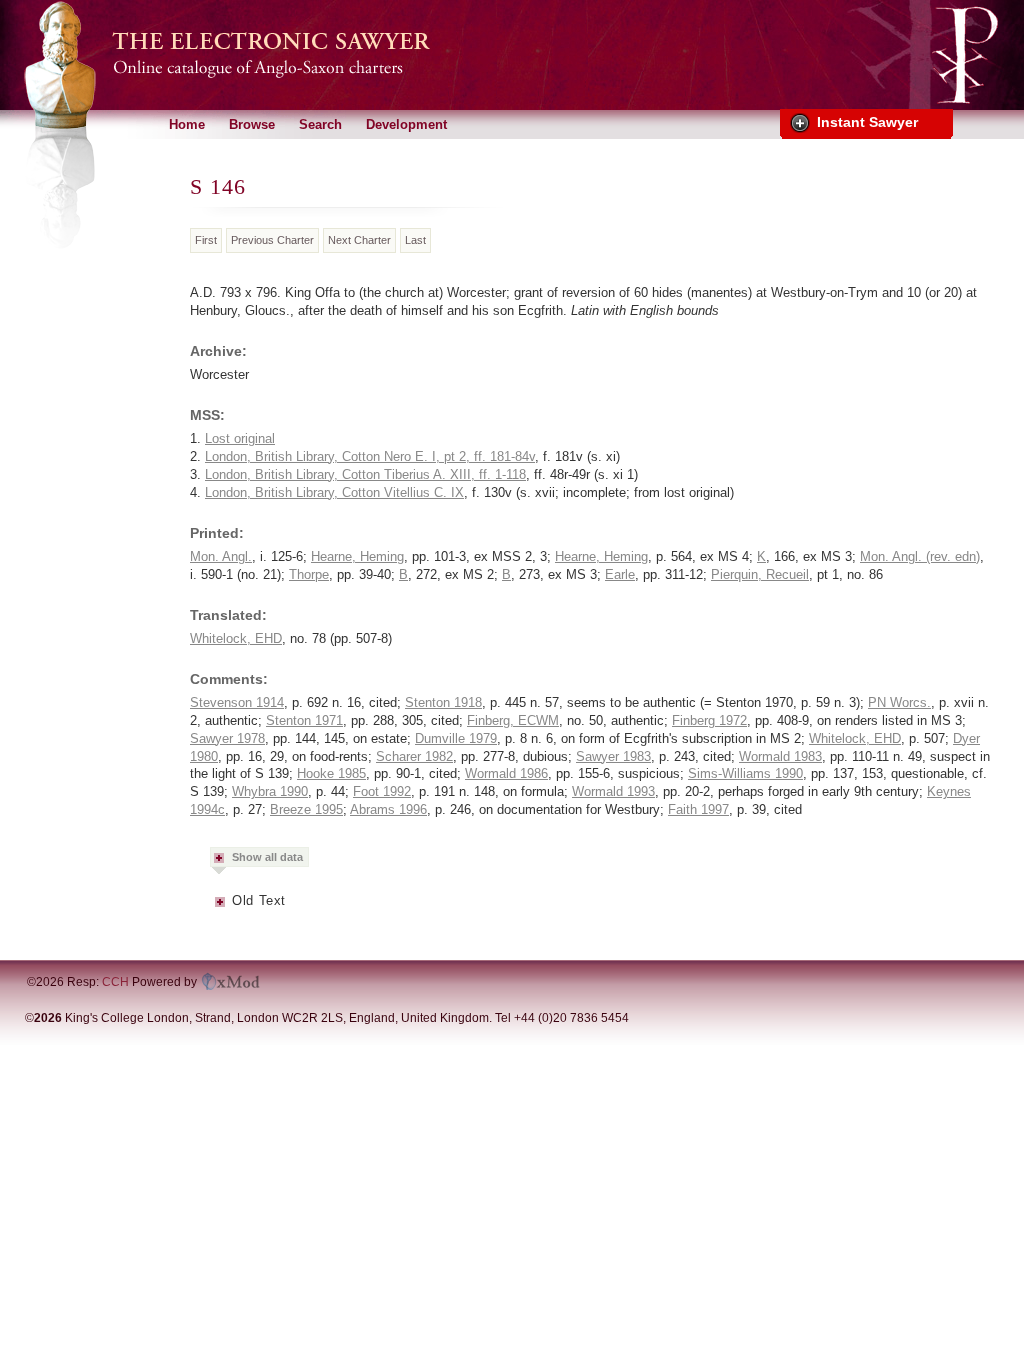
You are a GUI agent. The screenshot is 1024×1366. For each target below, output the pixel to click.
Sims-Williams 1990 (745, 773)
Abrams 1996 (388, 809)
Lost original (240, 438)
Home (187, 124)
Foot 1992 (382, 791)
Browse (252, 124)
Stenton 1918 (443, 702)
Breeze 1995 (306, 809)
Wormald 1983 (780, 756)
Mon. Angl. (221, 556)
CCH (115, 982)
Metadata (221, 908)
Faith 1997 (698, 809)
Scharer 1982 (414, 756)
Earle (620, 574)
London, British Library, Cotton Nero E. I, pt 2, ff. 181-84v (370, 456)
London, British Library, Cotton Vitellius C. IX (334, 492)
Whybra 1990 (270, 791)
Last (415, 240)
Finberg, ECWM (513, 720)
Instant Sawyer (867, 122)
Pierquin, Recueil (760, 574)
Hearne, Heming (357, 556)
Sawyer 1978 (227, 738)
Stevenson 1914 (237, 702)
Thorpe (309, 574)
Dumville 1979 (456, 738)
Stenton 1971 (304, 720)
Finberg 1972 (709, 720)
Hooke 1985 (331, 773)
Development (406, 124)
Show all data (267, 857)
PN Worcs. (899, 702)
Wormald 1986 (506, 773)
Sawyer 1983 (613, 756)
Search (320, 124)
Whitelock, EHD (236, 638)
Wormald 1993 (613, 791)
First (206, 240)
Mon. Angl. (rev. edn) (920, 556)
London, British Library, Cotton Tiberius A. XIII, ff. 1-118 (365, 474)
